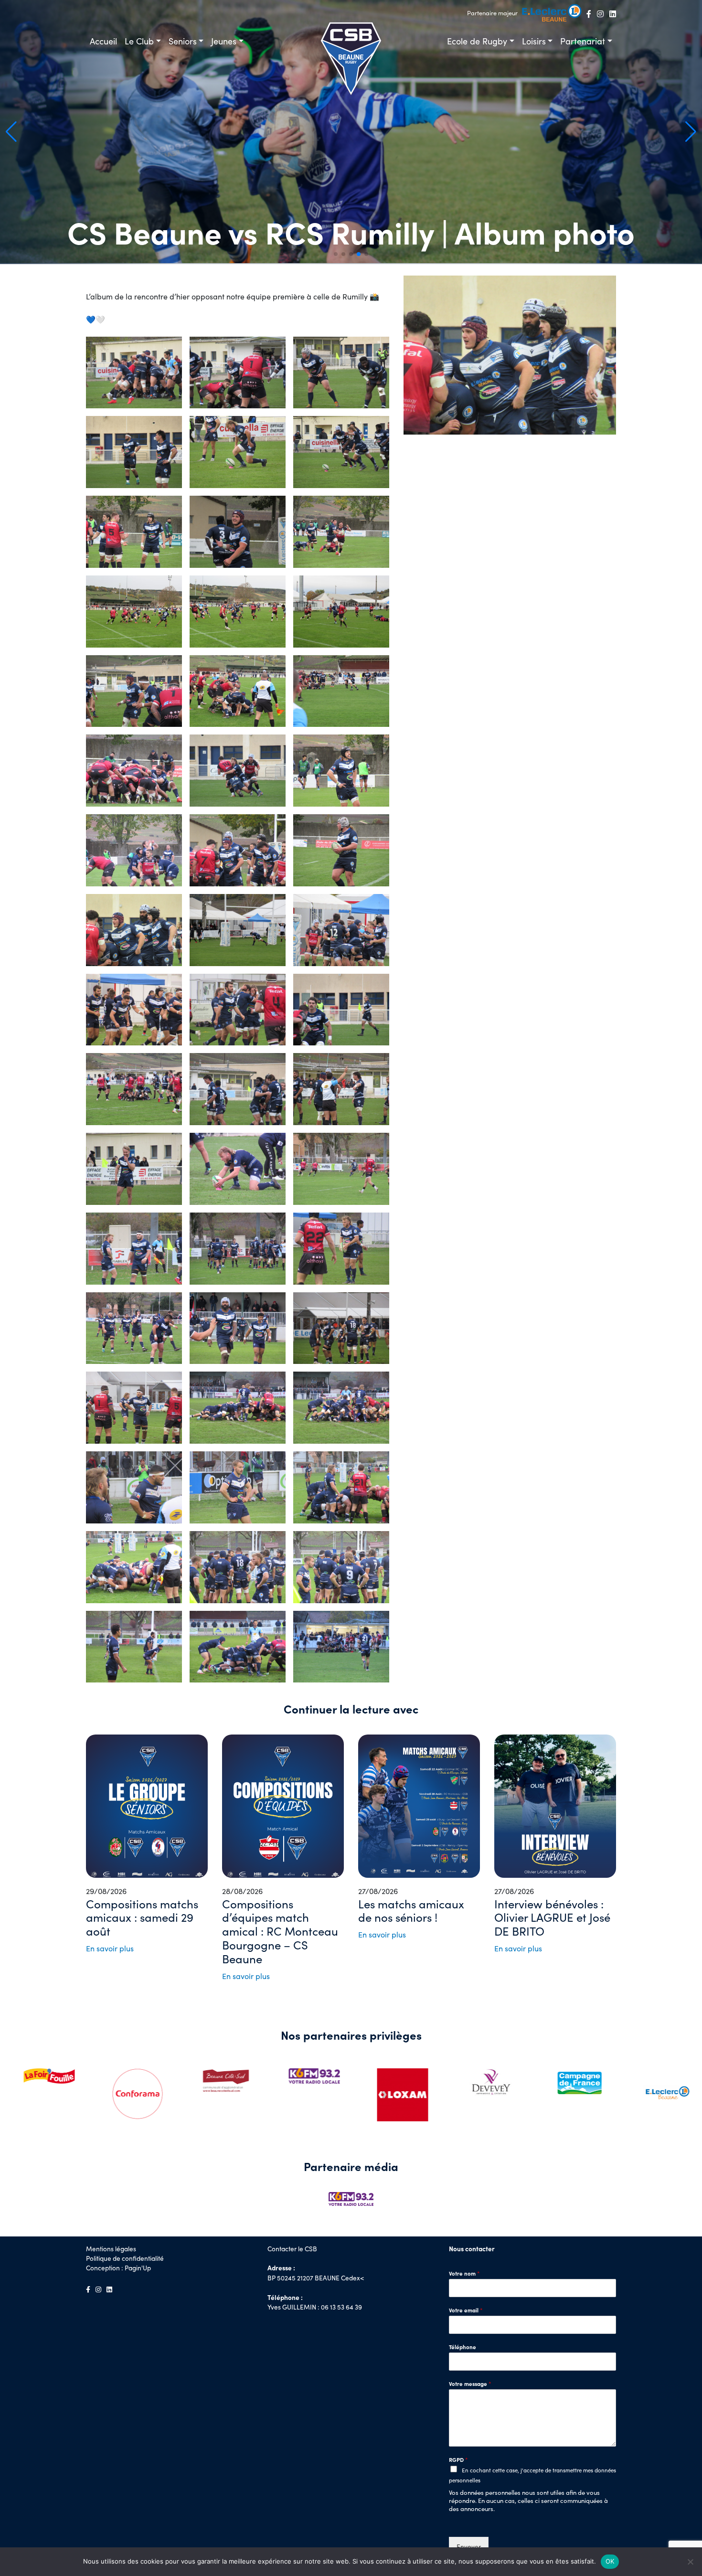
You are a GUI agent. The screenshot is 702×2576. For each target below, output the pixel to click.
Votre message (470, 2384)
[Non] (690, 2562)
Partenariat (583, 41)
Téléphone (463, 2347)
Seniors (183, 41)
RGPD (458, 2460)
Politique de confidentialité (125, 2258)
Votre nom (464, 2273)
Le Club (139, 41)
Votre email (466, 2310)
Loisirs (534, 41)
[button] (691, 132)
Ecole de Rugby (477, 41)
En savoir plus (110, 1948)
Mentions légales (111, 2249)
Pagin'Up (138, 2268)
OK (610, 2561)
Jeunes (224, 41)
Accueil (103, 41)
